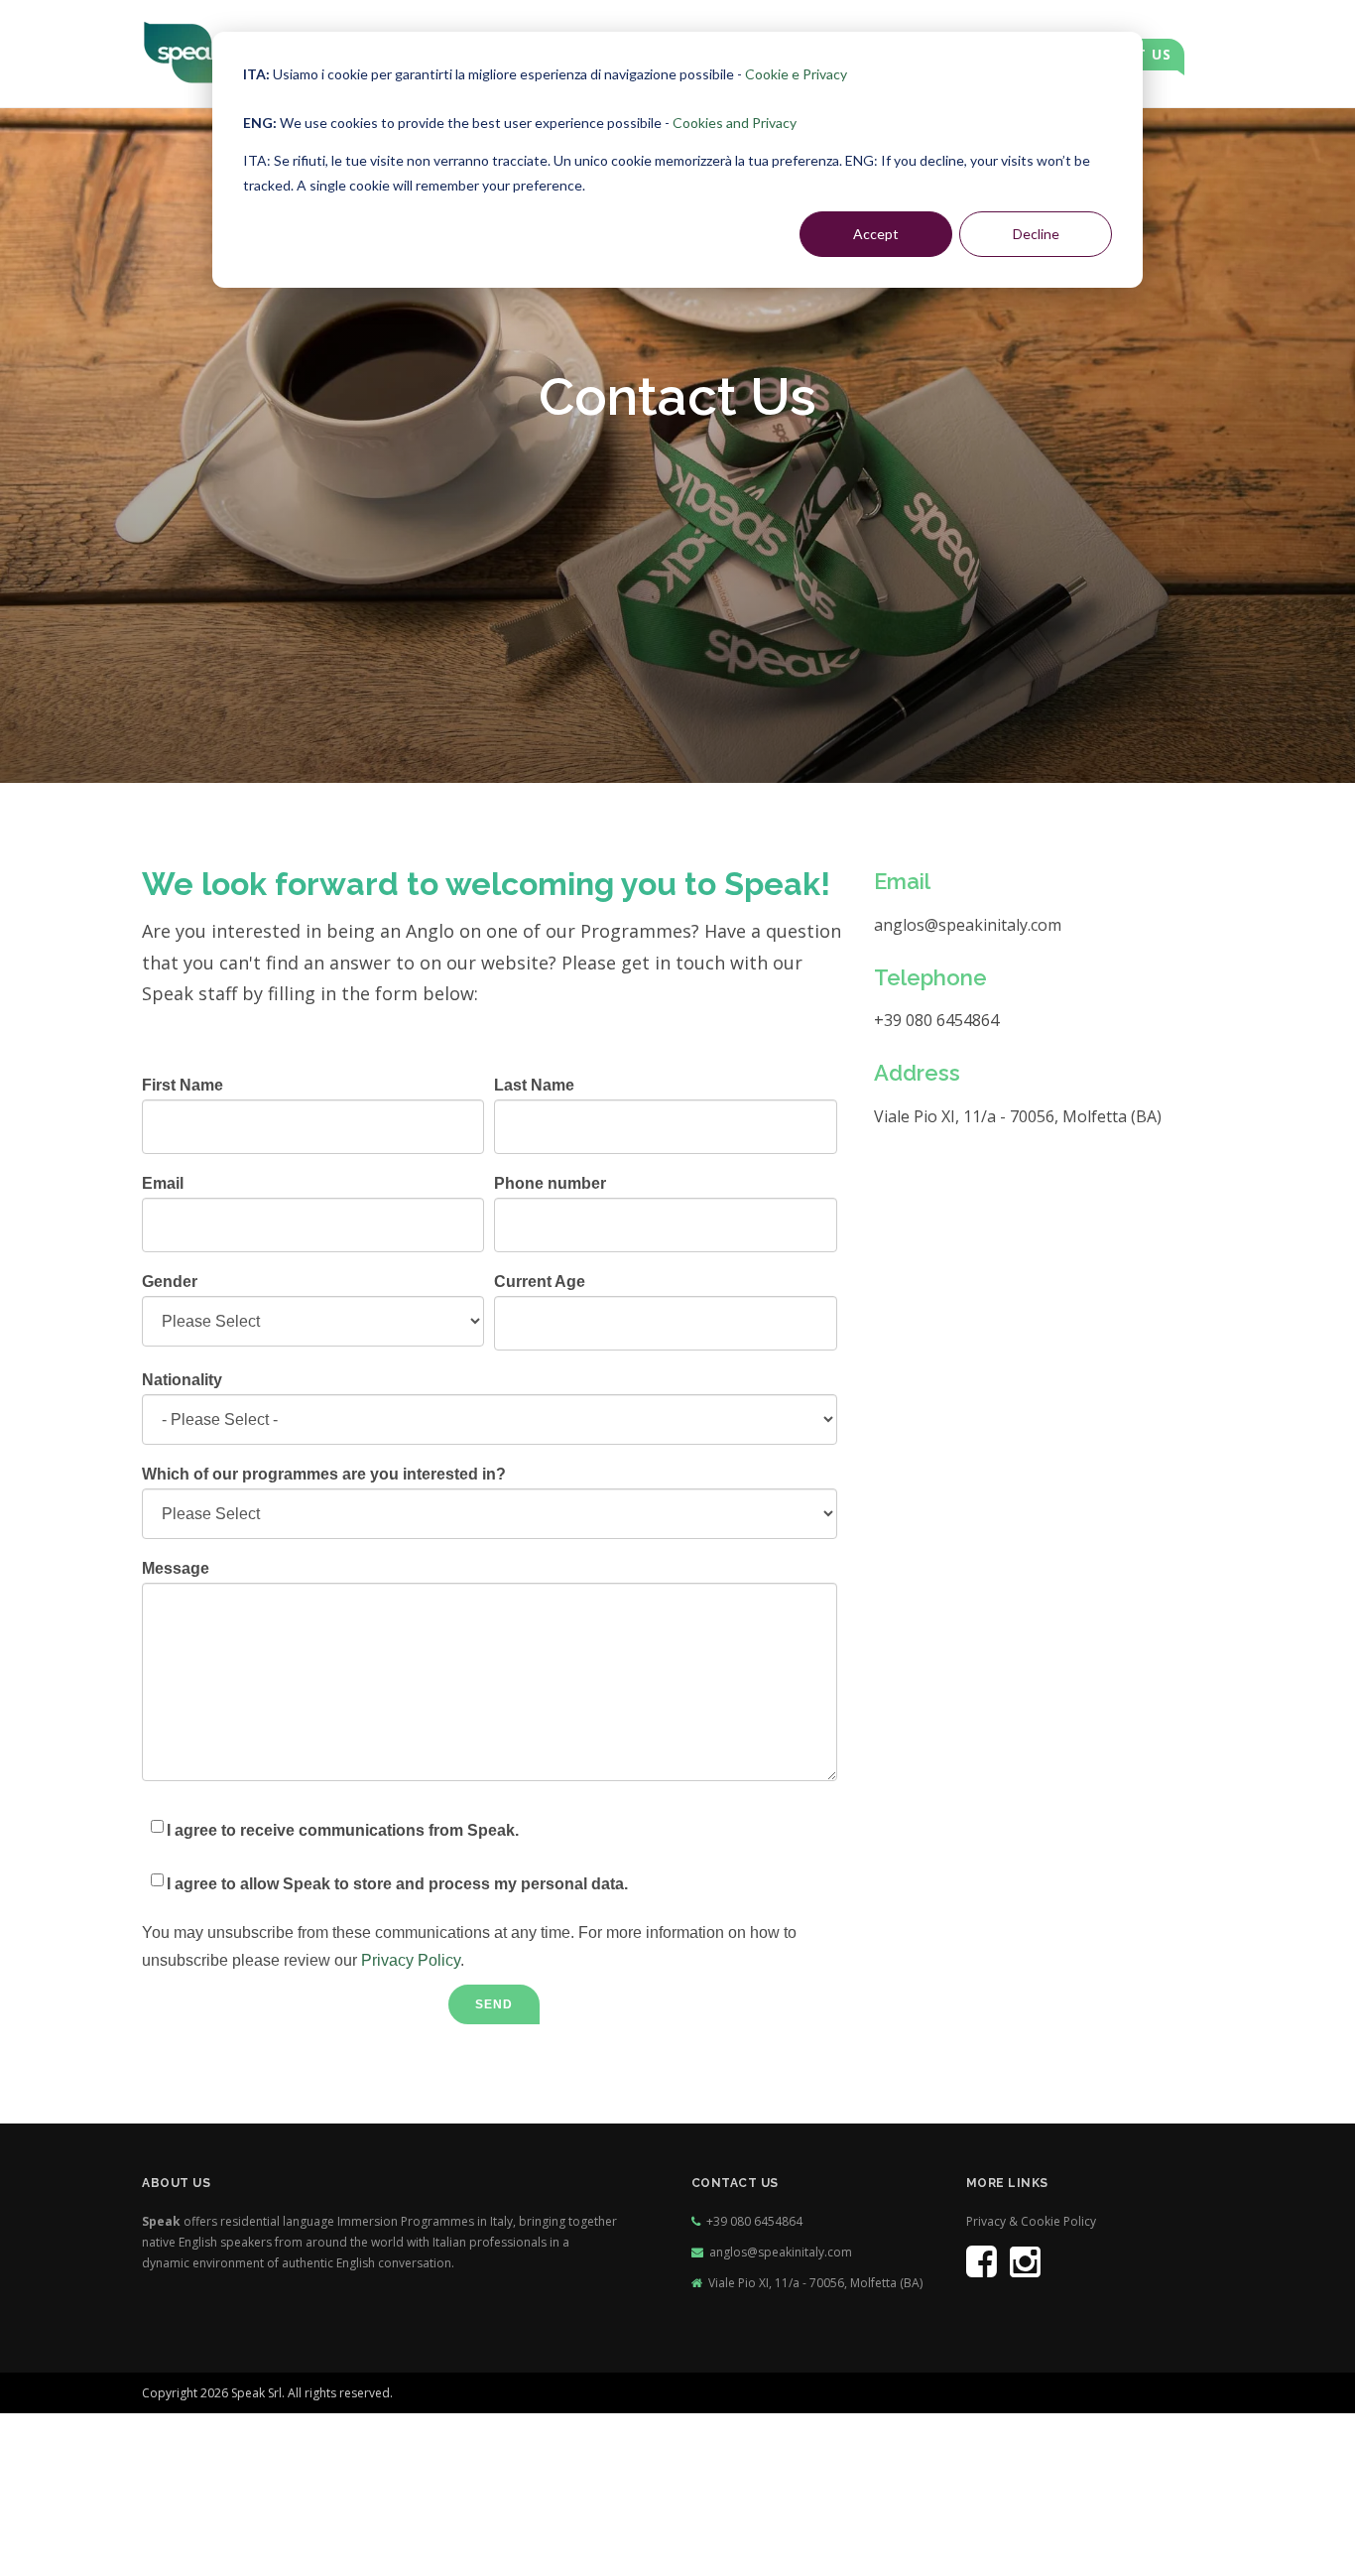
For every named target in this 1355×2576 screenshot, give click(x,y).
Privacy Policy (411, 1960)
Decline (1036, 234)
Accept (876, 234)
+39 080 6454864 (754, 2221)
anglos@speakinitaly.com (781, 2252)
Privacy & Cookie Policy (1031, 2221)
